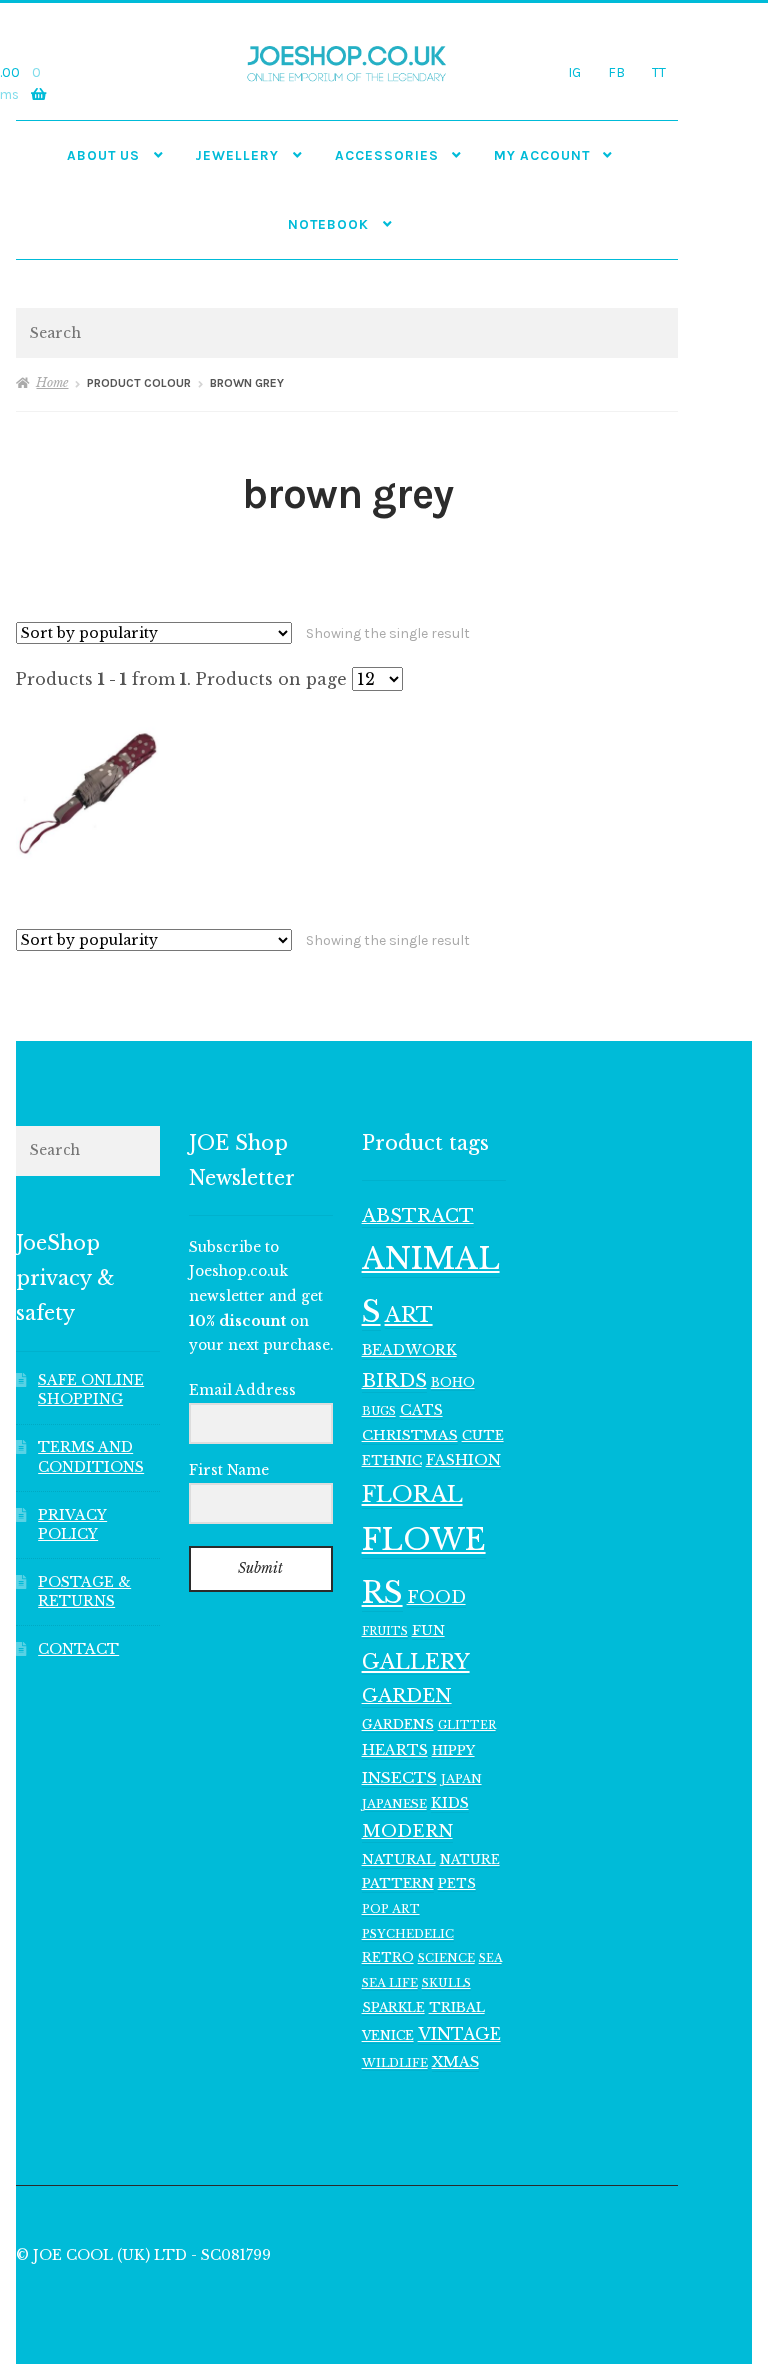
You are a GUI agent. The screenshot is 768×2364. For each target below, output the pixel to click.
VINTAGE (459, 2034)
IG (574, 72)
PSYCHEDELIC (408, 1934)
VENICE (388, 2035)
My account (542, 155)
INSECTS (399, 1777)
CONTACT (78, 1649)
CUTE (483, 1435)
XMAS (455, 2062)
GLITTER (467, 1725)
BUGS (379, 1411)
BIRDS (394, 1380)
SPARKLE (393, 2007)
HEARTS (395, 1750)
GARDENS (398, 1724)
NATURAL (399, 1859)
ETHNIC (392, 1460)
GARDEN (407, 1695)
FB (616, 72)
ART (409, 1315)
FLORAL (412, 1494)
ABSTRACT (418, 1216)
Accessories (387, 155)
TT (659, 72)
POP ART (391, 1909)
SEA (490, 1958)
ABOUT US (103, 155)
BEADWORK (409, 1350)
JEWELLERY (237, 155)
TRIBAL (457, 2007)
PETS (457, 1883)
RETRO (388, 1957)
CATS (421, 1410)
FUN (428, 1630)
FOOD (436, 1597)
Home (52, 382)
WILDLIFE (395, 2063)
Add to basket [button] (87, 791)
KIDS (450, 1803)
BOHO (453, 1382)
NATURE (470, 1859)
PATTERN (398, 1883)
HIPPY (453, 1750)
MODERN (407, 1831)
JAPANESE (394, 1804)
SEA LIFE (390, 1983)
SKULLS (446, 1983)
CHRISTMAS (410, 1435)
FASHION (463, 1460)
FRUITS (385, 1631)
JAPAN (461, 1779)
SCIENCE (446, 1958)
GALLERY (416, 1661)
